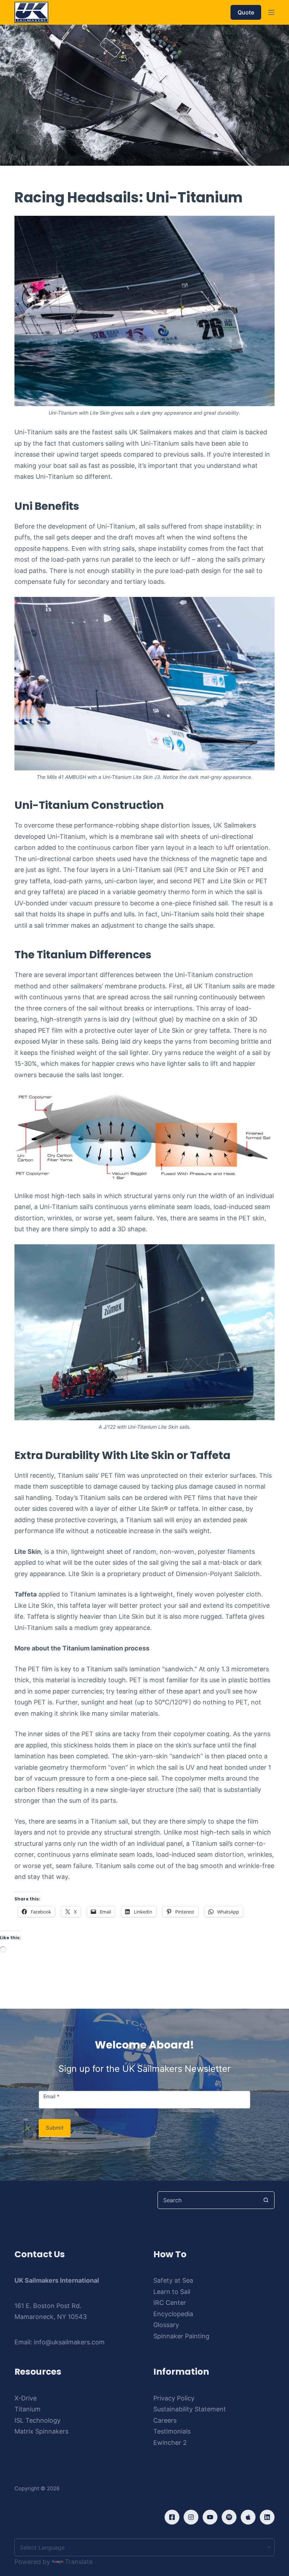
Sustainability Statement (190, 2409)
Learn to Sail (172, 2292)
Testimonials (172, 2431)
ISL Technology (38, 2420)
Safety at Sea (173, 2280)
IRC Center (170, 2303)
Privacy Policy (174, 2398)
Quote (246, 12)
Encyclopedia (173, 2314)
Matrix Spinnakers (41, 2431)
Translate (79, 2562)
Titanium (27, 2409)
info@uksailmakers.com (69, 2342)
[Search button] (266, 2200)
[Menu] (271, 12)
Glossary (166, 2325)
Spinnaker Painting (181, 2336)
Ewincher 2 (170, 2443)
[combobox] (208, 2200)
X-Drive (26, 2398)
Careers (165, 2420)
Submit (55, 2128)
